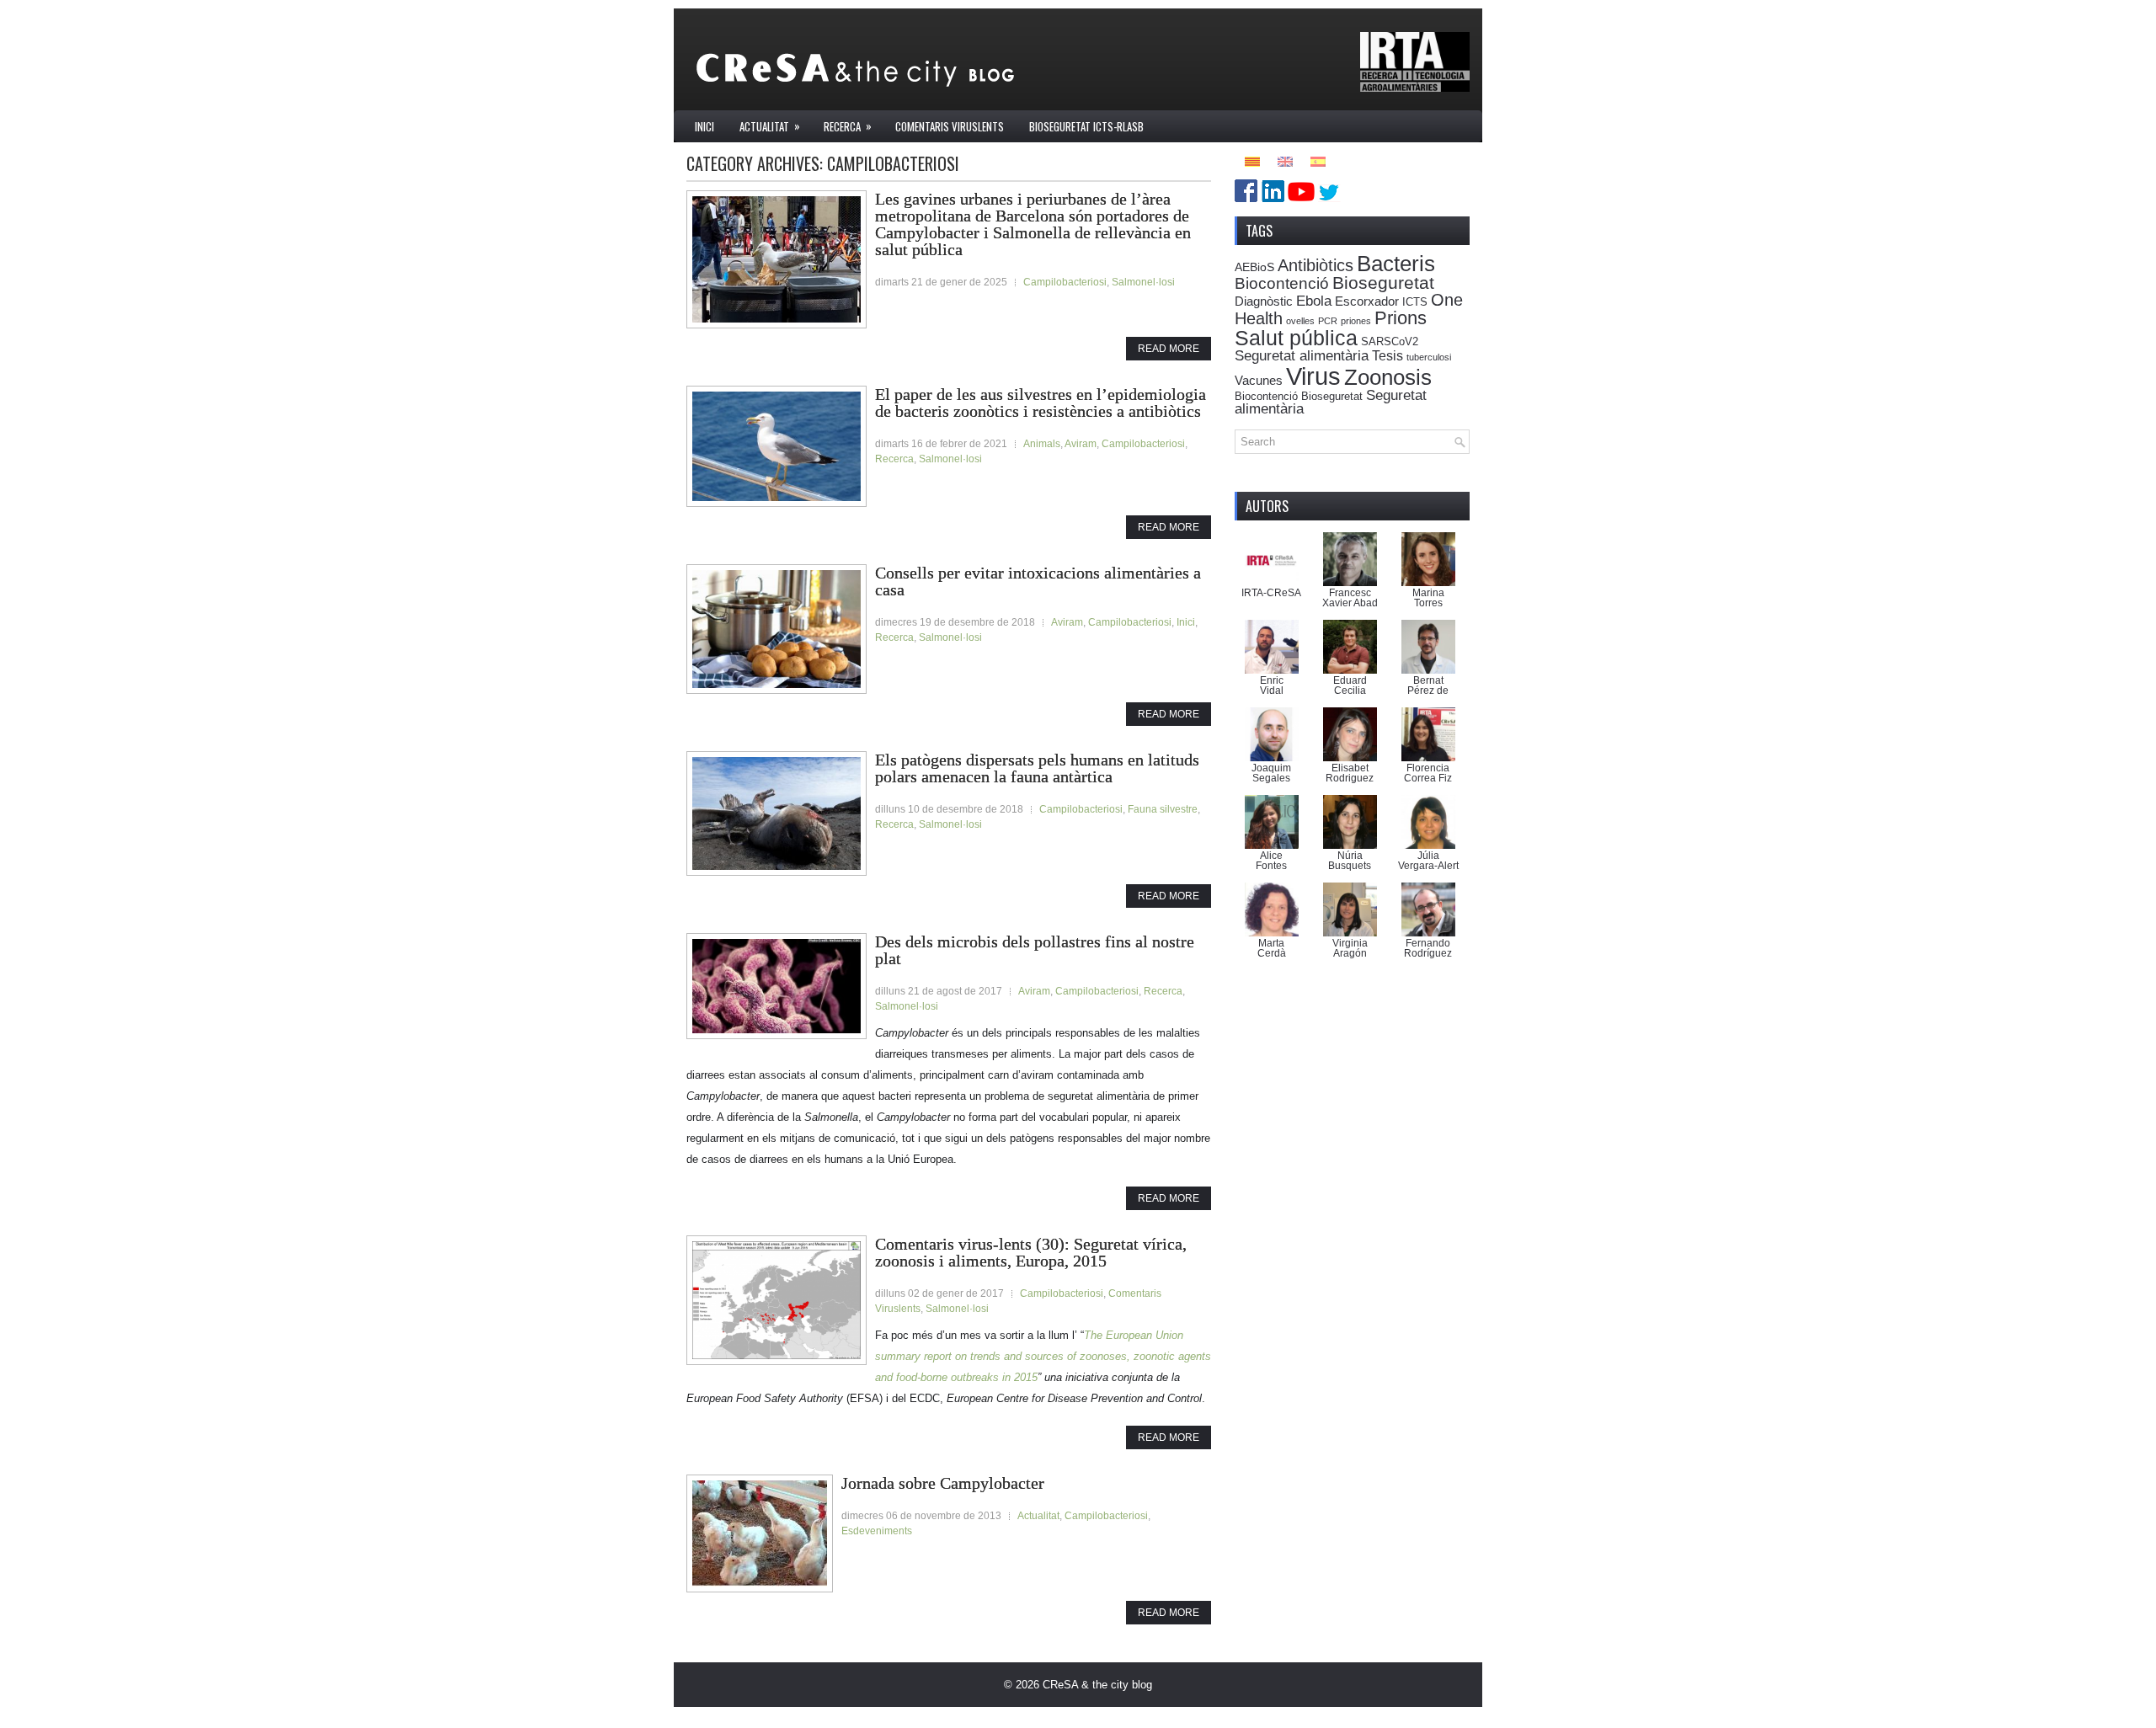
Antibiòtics (1315, 265)
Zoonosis (1388, 377)
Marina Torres (1428, 598)
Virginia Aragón (1350, 948)
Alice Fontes (1271, 861)
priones (1356, 321)
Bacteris (1396, 264)
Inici (704, 126)
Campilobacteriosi (1065, 282)
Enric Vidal (1272, 685)
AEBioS (1254, 267)
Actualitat (770, 126)
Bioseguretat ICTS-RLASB (1086, 126)
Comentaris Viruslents (950, 126)
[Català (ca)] (1252, 160)
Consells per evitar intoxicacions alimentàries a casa (1038, 581)
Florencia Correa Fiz (1428, 773)
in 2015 (1020, 1377)
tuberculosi (1429, 357)
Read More (1169, 349)
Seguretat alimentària (1302, 356)
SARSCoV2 (1390, 342)
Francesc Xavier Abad (1350, 598)
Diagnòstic (1264, 301)
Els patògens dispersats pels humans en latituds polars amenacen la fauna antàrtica (1037, 768)
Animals (1042, 444)
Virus (1313, 376)
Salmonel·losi (1143, 282)
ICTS (1415, 302)
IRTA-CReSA (1271, 593)
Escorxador (1367, 301)
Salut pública (1296, 338)
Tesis (1388, 355)
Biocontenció (1282, 283)
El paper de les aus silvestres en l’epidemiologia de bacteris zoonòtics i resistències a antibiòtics (1041, 403)
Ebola (1314, 301)
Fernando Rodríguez (1428, 948)
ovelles (1300, 321)
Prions (1401, 318)
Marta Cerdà (1272, 948)
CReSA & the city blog (1097, 1685)
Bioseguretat (1383, 283)
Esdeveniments (877, 1531)
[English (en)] (1285, 160)
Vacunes (1259, 380)
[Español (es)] (1318, 160)
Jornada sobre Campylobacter (943, 1483)
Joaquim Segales (1271, 773)
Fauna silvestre (1163, 809)
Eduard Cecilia (1350, 685)
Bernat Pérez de (1428, 685)
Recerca (848, 126)
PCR (1328, 321)
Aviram (1081, 444)
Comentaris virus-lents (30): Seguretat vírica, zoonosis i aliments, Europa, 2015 (1031, 1252)
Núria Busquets (1350, 861)
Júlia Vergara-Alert (1428, 861)
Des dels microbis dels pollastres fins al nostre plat (1035, 950)
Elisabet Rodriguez (1350, 773)
